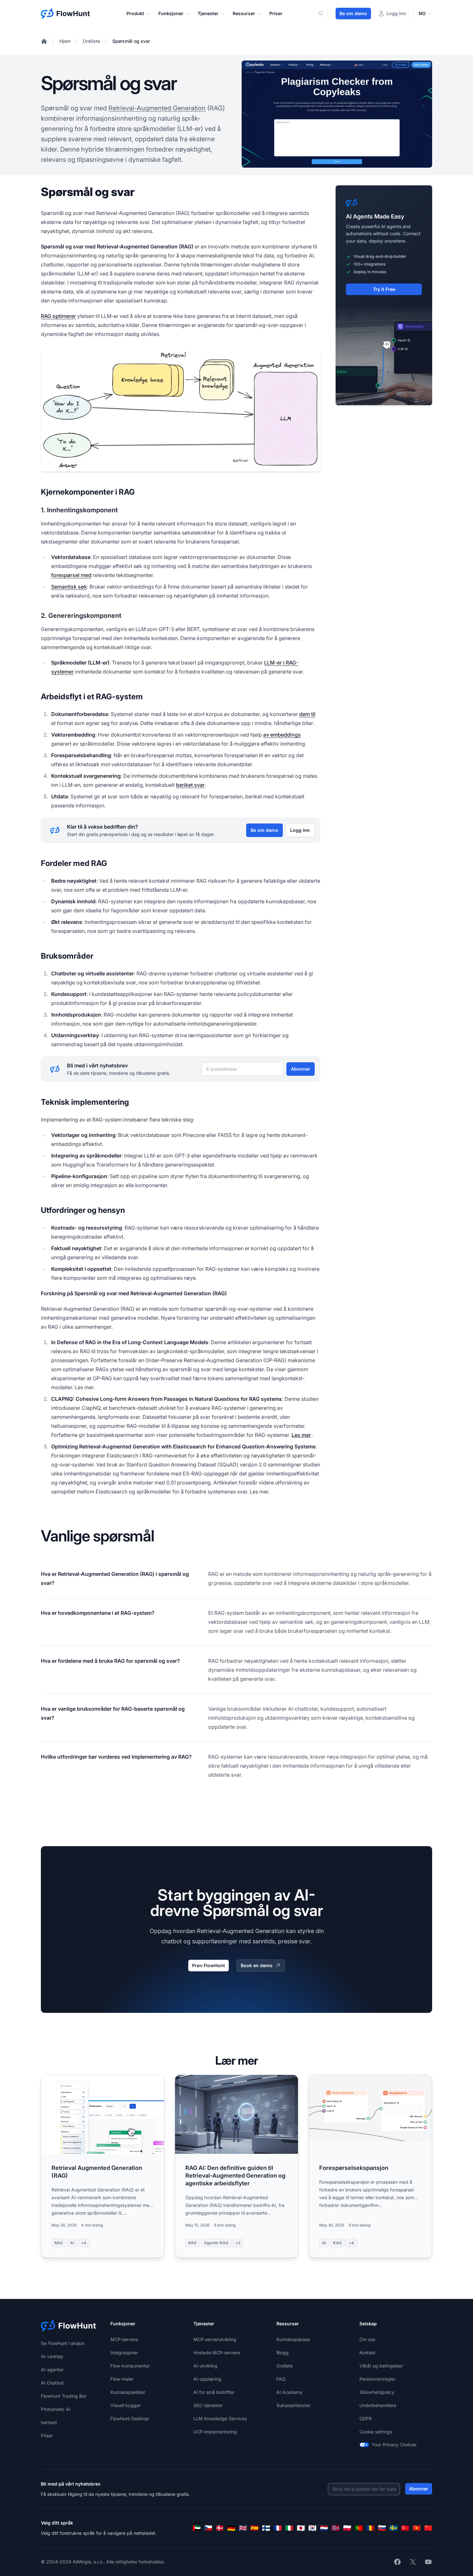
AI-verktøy (52, 2356)
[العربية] (197, 2528)
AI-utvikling (205, 2366)
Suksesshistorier (293, 2405)
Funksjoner (171, 13)
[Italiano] (289, 2528)
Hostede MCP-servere (217, 2353)
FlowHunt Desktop (130, 2418)
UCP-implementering (215, 2432)
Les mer (301, 1435)
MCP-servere (124, 2339)
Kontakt (367, 2353)
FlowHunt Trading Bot (64, 2396)
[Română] (370, 2528)
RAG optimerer (58, 316)
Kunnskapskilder (128, 2392)
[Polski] (347, 2528)
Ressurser (244, 13)
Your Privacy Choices (394, 2445)
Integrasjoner (124, 2353)
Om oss (367, 2339)
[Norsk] (336, 2528)
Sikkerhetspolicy (377, 2392)
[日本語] (301, 2528)
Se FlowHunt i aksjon (63, 2343)
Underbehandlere (378, 2405)
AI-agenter (52, 2370)
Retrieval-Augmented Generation (157, 108)
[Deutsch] (231, 2528)
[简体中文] (428, 2528)
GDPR (366, 2418)
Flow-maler (122, 2379)
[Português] (359, 2528)
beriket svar (190, 785)
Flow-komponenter (130, 2366)
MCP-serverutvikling (215, 2339)
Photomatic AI (56, 2409)
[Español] (255, 2528)
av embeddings (282, 735)
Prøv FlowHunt (209, 1965)
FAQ (281, 2379)
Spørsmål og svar (131, 41)
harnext (49, 2422)
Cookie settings (376, 2432)
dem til (307, 714)
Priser (276, 13)
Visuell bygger (125, 2405)
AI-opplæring (207, 2379)
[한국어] (312, 2528)
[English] (243, 2528)
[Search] (325, 14)
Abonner (301, 1069)
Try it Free (384, 289)
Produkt (135, 13)
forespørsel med (71, 575)
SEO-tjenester (208, 2405)
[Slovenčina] (382, 2528)
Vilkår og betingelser (381, 2366)
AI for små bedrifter (214, 2392)
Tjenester (208, 13)
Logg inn (300, 830)
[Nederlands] (324, 2528)
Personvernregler (377, 2379)
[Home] (44, 41)
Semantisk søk (69, 587)
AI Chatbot (52, 2383)
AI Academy (289, 2392)
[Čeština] (208, 2528)
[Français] (278, 2528)
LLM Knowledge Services (220, 2418)
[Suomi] (266, 2528)
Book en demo (257, 1965)
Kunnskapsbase (293, 2339)
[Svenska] (394, 2528)
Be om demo (353, 13)
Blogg (283, 2353)
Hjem (65, 41)
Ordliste (91, 41)
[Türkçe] (405, 2528)
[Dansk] (220, 2528)
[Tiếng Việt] (417, 2528)
